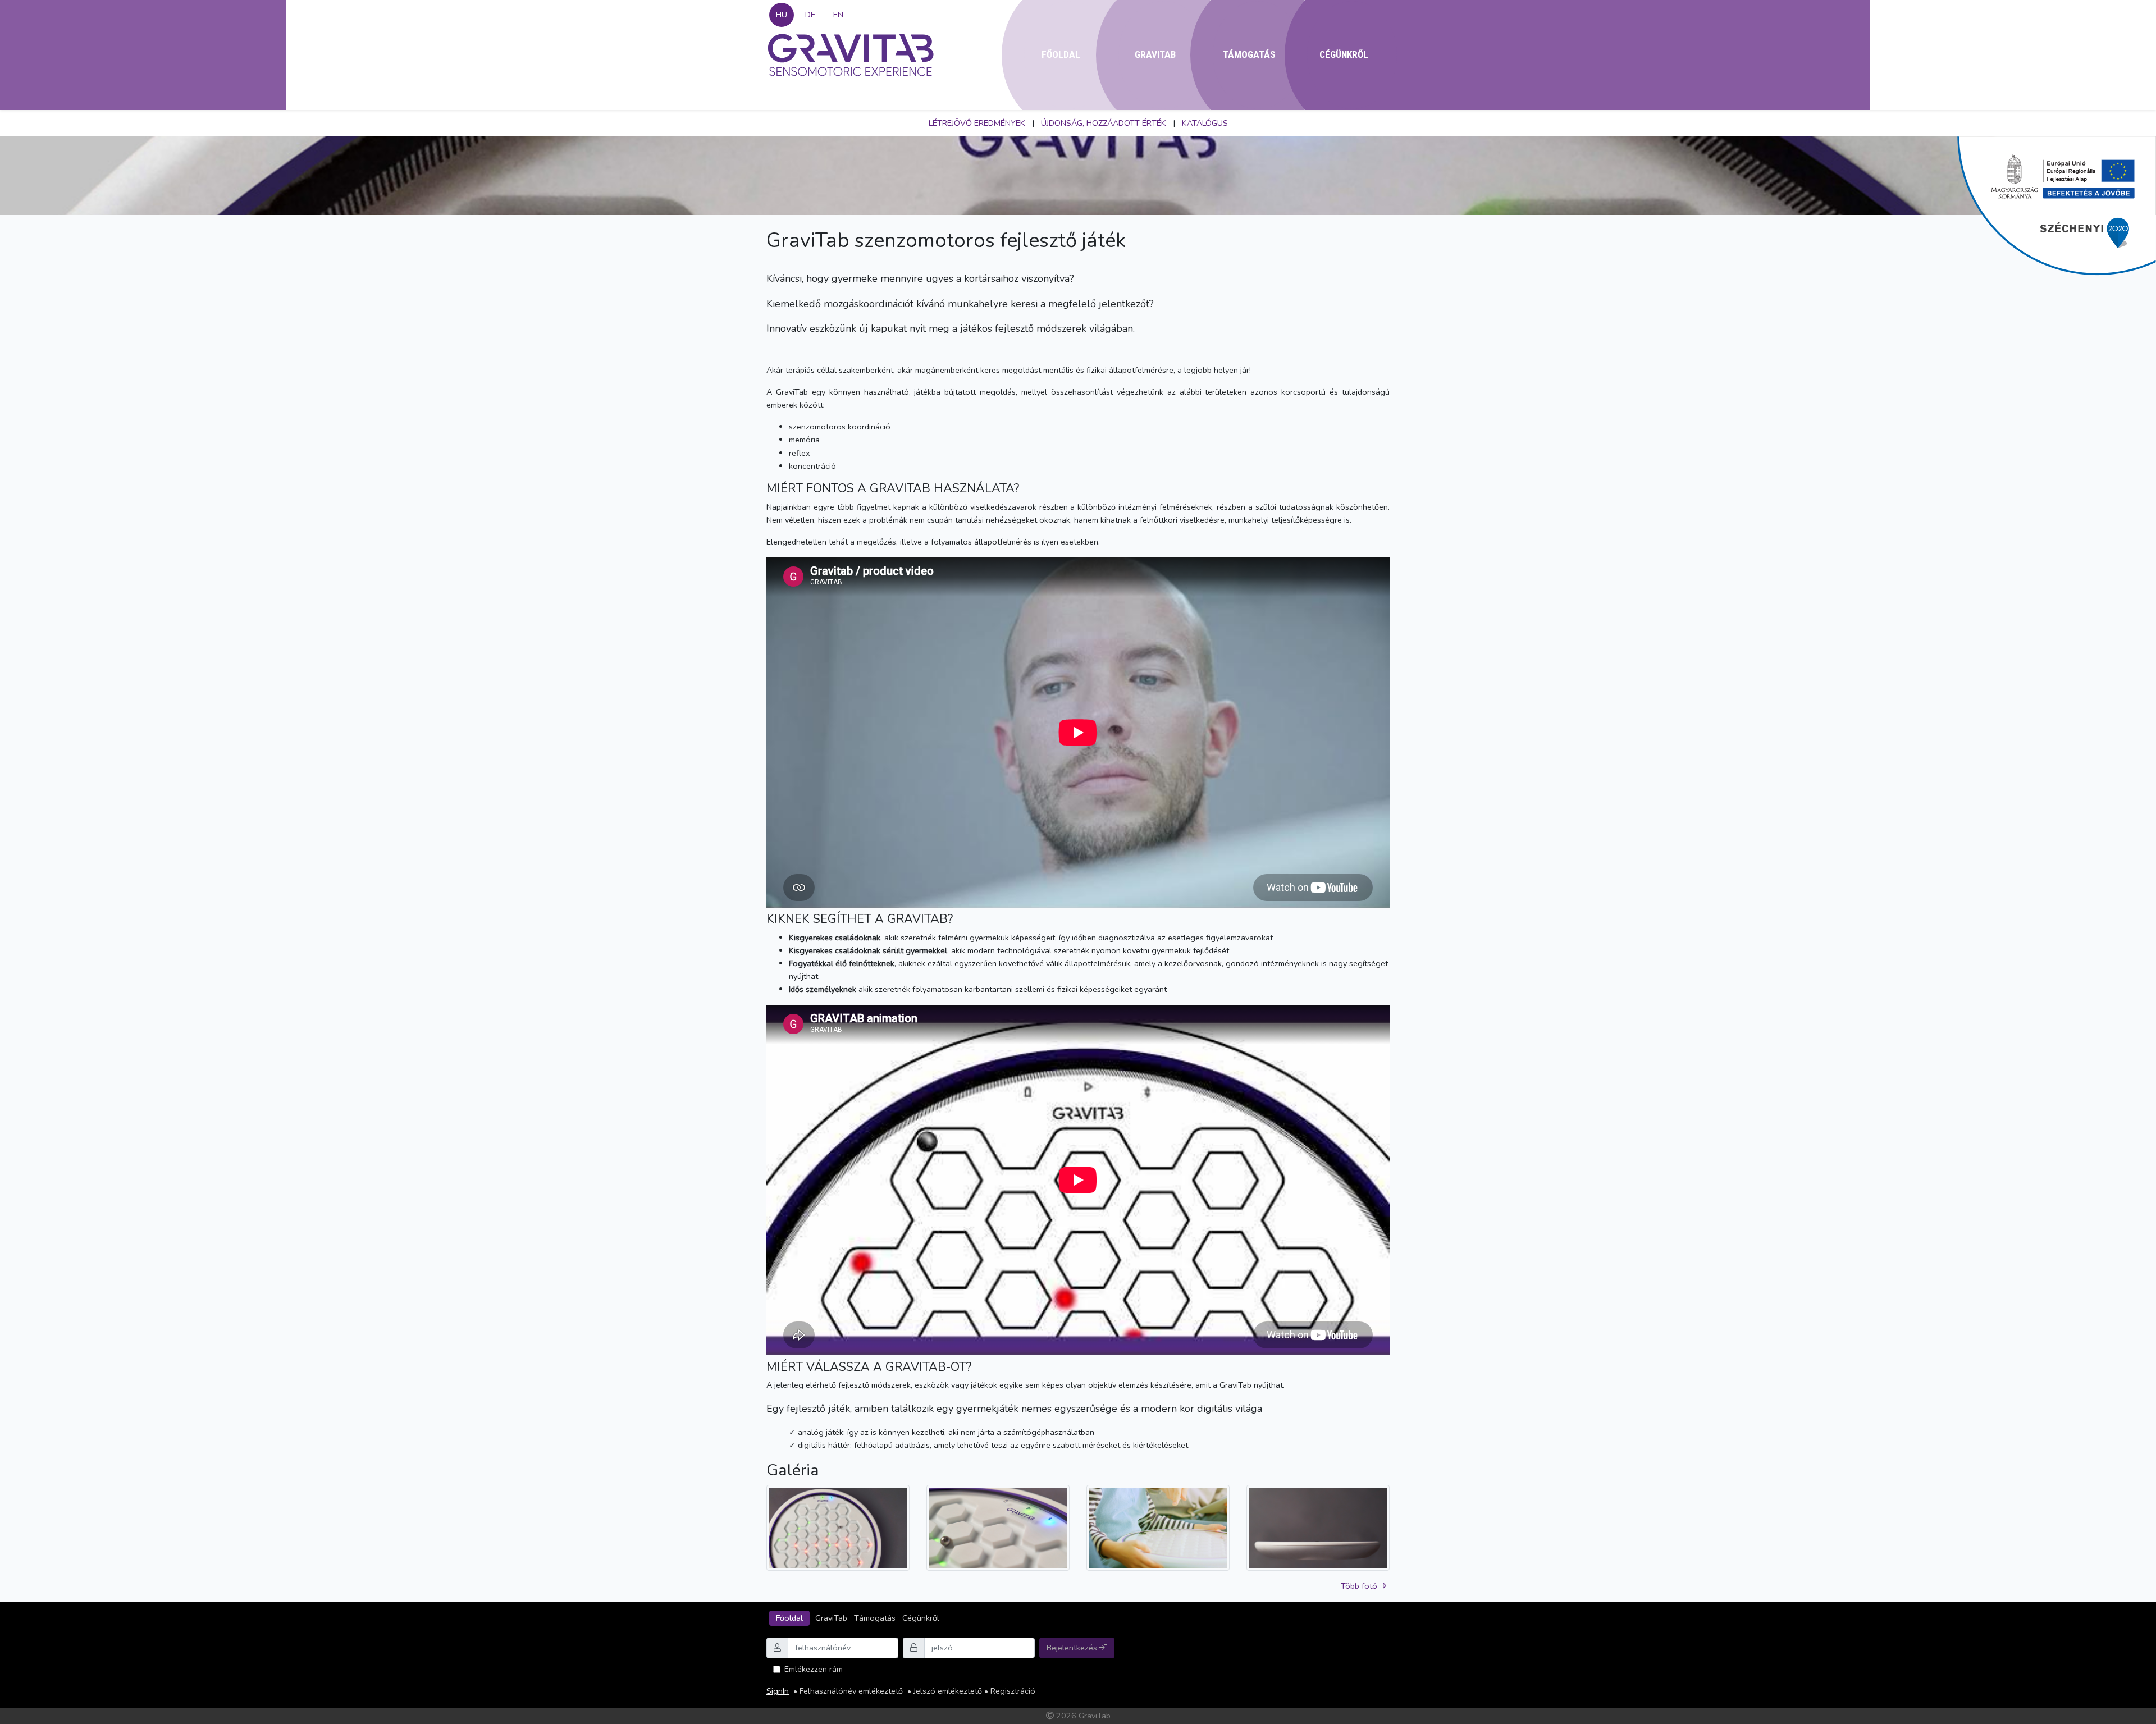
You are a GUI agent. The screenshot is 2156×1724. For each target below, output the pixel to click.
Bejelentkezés (1073, 1648)
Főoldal (1061, 54)
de (810, 15)
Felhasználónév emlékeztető (851, 1691)
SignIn (778, 1691)
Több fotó (1360, 1586)
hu (782, 15)
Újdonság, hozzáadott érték (1104, 123)
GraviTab (1155, 54)
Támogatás (1249, 54)
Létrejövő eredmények (977, 123)
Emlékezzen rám (814, 1669)
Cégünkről (1344, 54)
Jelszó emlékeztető (948, 1691)
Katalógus (1205, 123)
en (838, 15)
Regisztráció (1013, 1691)
